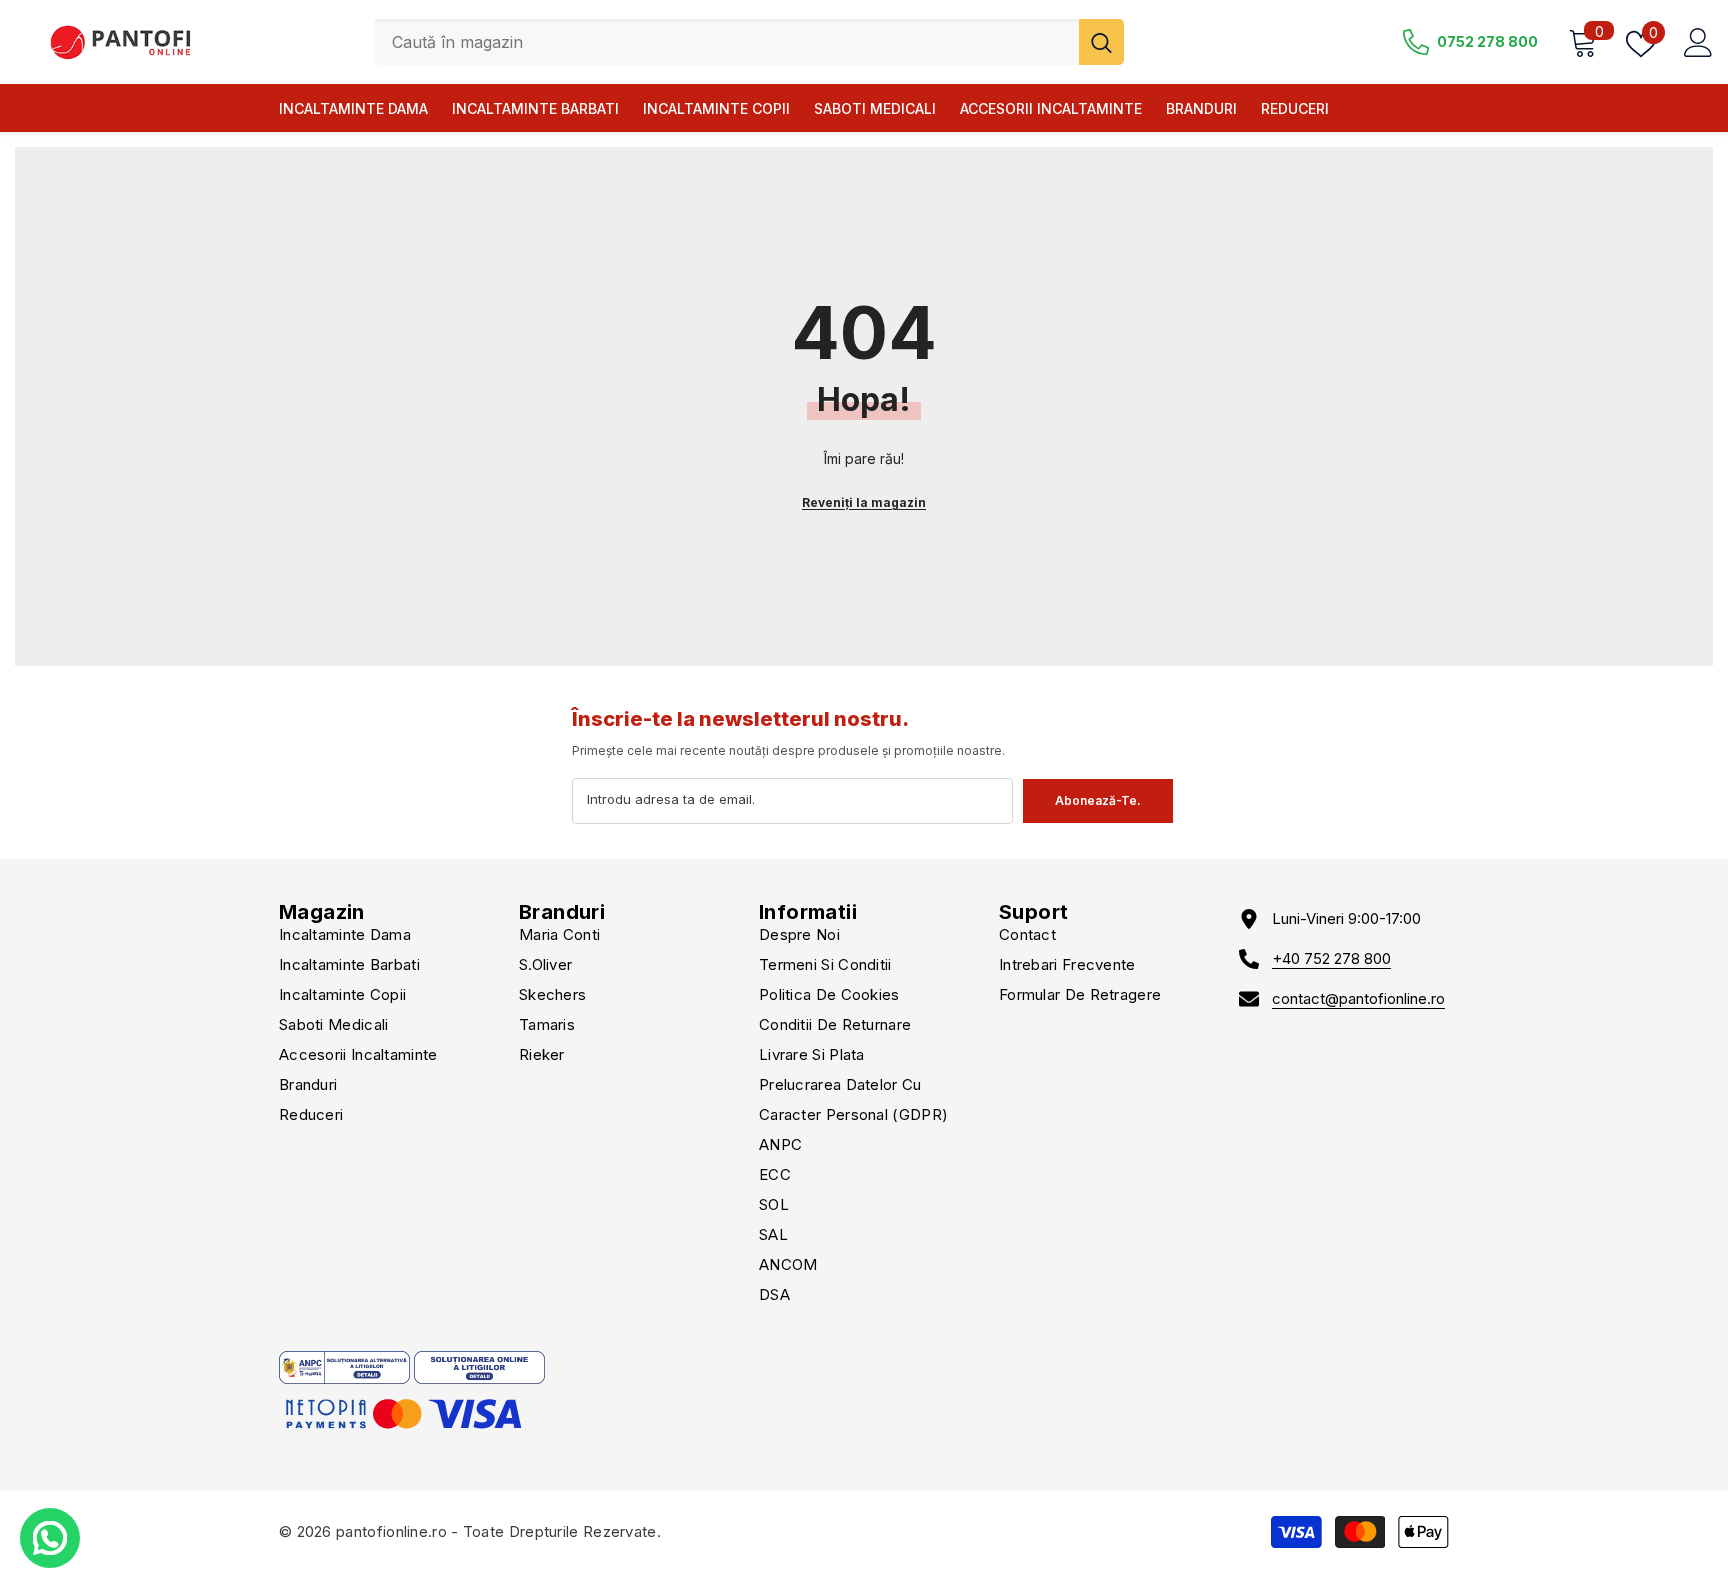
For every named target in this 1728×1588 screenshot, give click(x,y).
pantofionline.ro (391, 1531)
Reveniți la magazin (864, 502)
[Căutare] (749, 42)
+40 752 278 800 (1331, 958)
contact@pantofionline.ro (1358, 998)
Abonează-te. (1098, 800)
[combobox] (726, 42)
